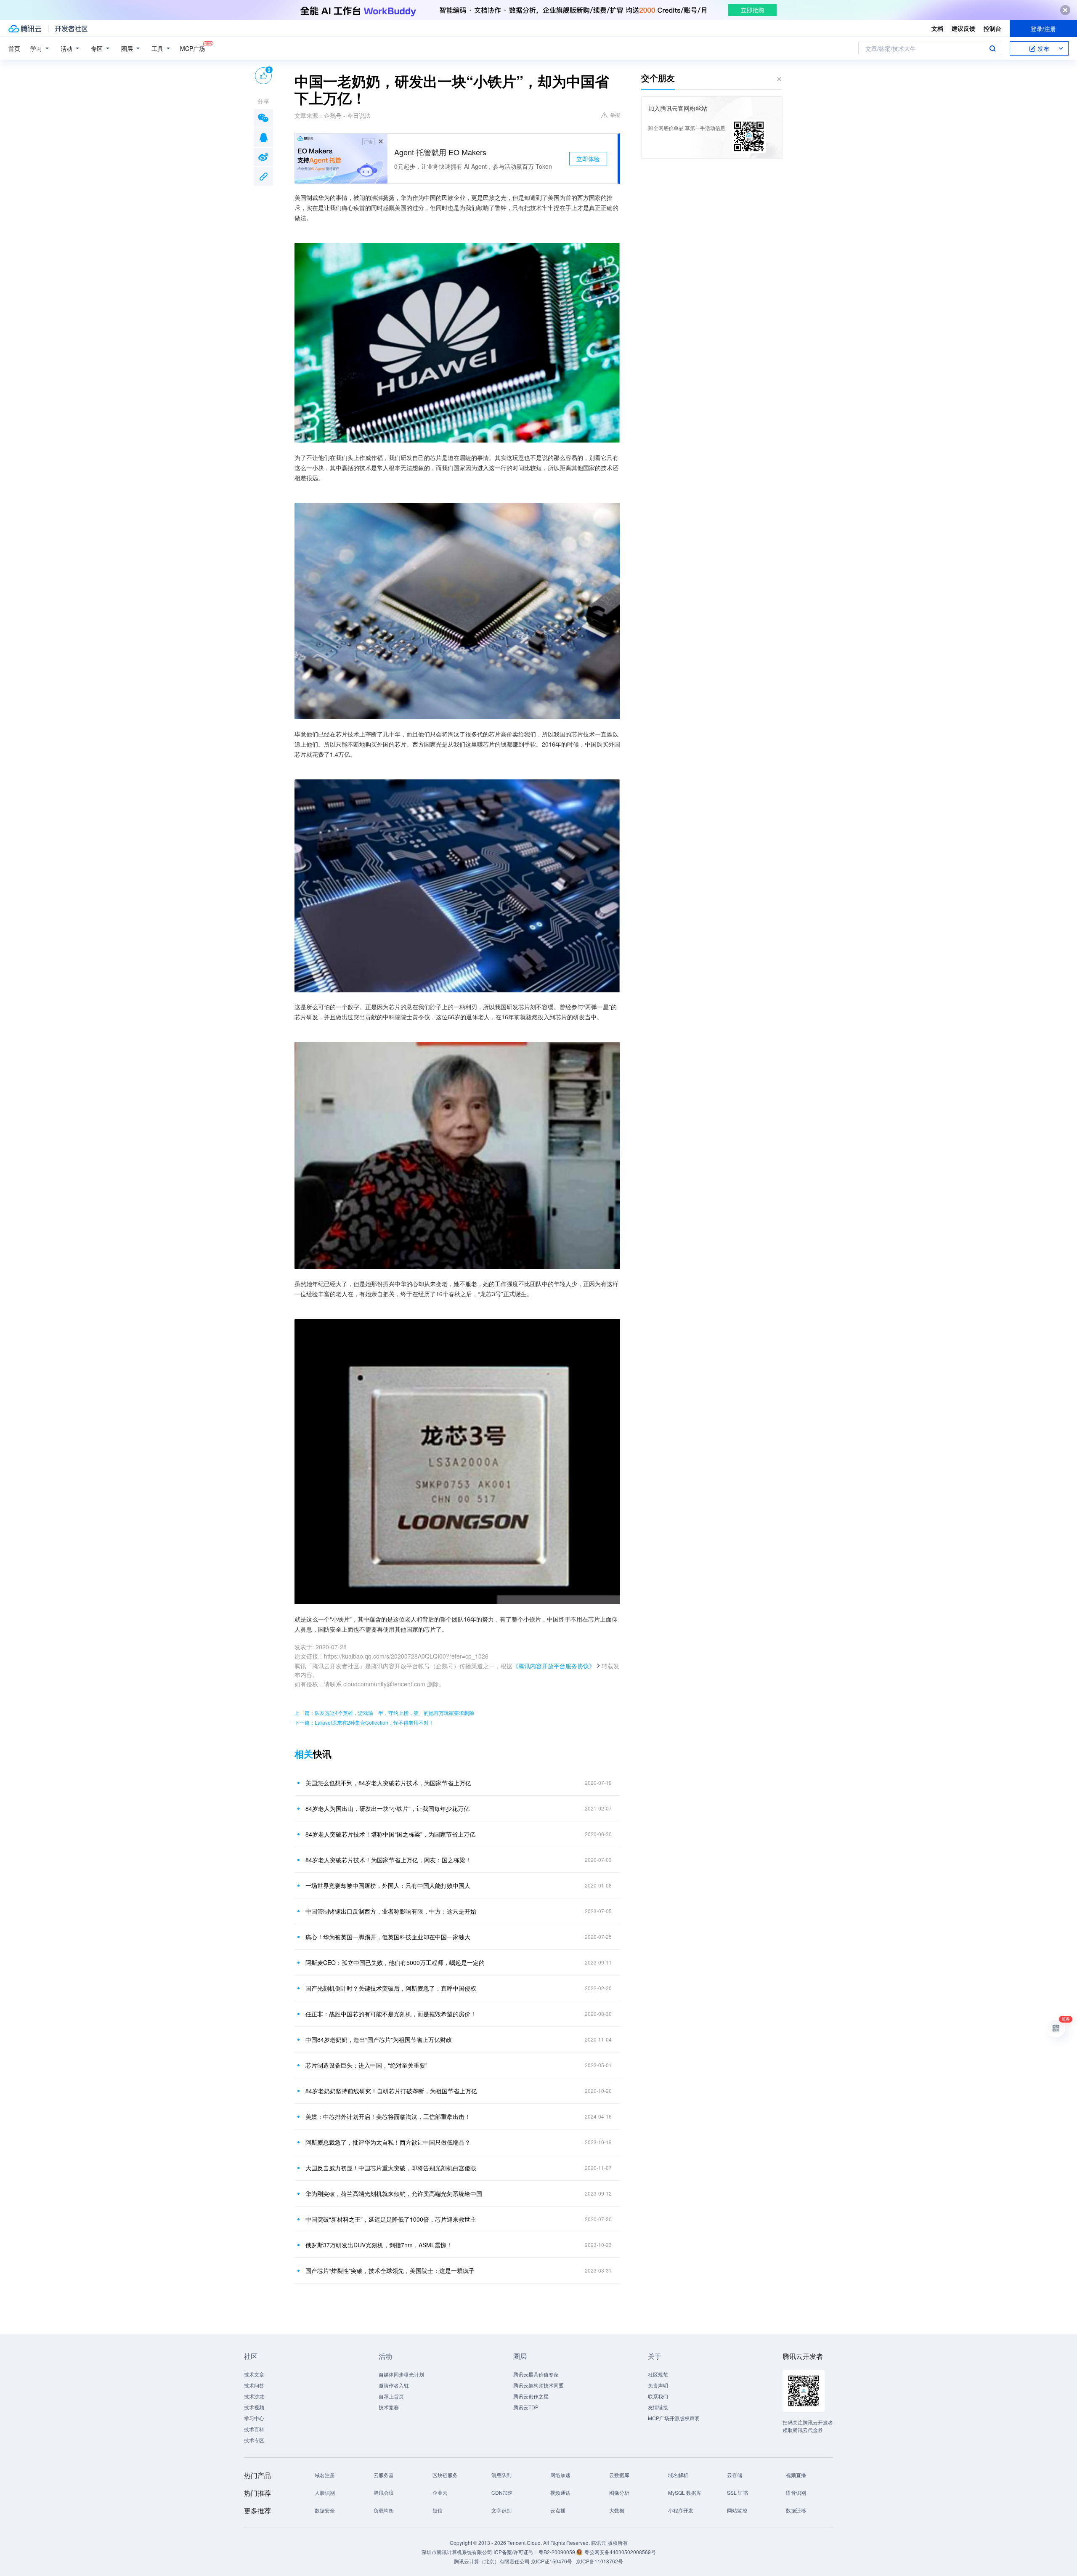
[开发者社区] (71, 29)
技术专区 (254, 2440)
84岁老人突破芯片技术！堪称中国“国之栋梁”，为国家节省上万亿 (390, 1834)
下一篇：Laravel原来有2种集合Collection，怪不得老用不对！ (364, 1722)
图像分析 (619, 2492)
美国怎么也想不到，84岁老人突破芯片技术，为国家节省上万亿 (388, 1783)
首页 (14, 48)
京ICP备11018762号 (600, 2561)
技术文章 (254, 2374)
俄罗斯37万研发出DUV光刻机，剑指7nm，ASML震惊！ (379, 2245)
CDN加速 (502, 2492)
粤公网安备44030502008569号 (620, 2552)
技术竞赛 (389, 2407)
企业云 (440, 2492)
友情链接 (658, 2407)
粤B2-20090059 (557, 2552)
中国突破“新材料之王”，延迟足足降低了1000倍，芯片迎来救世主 (391, 2219)
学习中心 (254, 2418)
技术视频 (254, 2407)
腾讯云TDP (526, 2407)
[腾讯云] (25, 29)
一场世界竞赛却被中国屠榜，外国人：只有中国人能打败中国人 (388, 1885)
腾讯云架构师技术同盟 (538, 2385)
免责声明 (658, 2385)
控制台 (992, 28)
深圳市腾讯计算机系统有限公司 (457, 2552)
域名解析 (678, 2475)
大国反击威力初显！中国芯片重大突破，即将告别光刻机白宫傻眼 (391, 2168)
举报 (615, 115)
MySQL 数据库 (685, 2492)
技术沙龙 (254, 2396)
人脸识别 (325, 2492)
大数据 (617, 2510)
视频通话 (560, 2492)
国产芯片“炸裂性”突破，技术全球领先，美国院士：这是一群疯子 (390, 2270)
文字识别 (501, 2510)
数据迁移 (796, 2510)
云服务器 (384, 2475)
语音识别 (796, 2492)
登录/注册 (1043, 29)
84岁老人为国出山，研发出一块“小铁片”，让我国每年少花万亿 (387, 1808)
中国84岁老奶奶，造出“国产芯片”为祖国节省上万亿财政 (379, 2039)
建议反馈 (963, 28)
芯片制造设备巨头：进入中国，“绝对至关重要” (366, 2065)
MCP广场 (192, 48)
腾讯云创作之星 (531, 2396)
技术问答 (254, 2385)
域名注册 (325, 2475)
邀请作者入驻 (394, 2385)
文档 (937, 28)
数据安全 (325, 2510)
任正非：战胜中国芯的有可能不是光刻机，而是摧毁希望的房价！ (391, 2014)
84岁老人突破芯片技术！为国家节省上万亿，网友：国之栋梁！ (388, 1860)
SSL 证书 (737, 2492)
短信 (438, 2510)
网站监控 (737, 2510)
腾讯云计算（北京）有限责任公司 (492, 2561)
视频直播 (796, 2475)
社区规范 (658, 2374)
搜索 (992, 48)
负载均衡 (384, 2510)
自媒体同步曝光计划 (401, 2374)
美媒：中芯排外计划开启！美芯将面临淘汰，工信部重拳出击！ (388, 2116)
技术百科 (254, 2429)
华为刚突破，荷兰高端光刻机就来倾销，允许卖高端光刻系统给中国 (394, 2193)
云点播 (558, 2510)
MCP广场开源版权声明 (674, 2418)
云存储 (735, 2475)
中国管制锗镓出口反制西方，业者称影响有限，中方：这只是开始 (391, 1911)
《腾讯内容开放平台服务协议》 (554, 1666)
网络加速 (560, 2475)
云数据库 (619, 2475)
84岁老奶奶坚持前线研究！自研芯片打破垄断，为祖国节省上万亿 (391, 2091)
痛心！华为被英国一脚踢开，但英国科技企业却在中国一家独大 (388, 1937)
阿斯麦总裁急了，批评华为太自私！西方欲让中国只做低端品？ (388, 2142)
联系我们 (658, 2396)
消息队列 (501, 2475)
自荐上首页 (391, 2396)
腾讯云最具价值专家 (536, 2374)
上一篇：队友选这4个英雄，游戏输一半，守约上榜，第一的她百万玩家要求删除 (384, 1713)
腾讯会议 (384, 2492)
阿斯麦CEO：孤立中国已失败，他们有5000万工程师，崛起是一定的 (395, 1962)
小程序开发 (681, 2510)
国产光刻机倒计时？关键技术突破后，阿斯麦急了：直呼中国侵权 (391, 1988)
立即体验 (588, 159)
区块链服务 (445, 2475)
